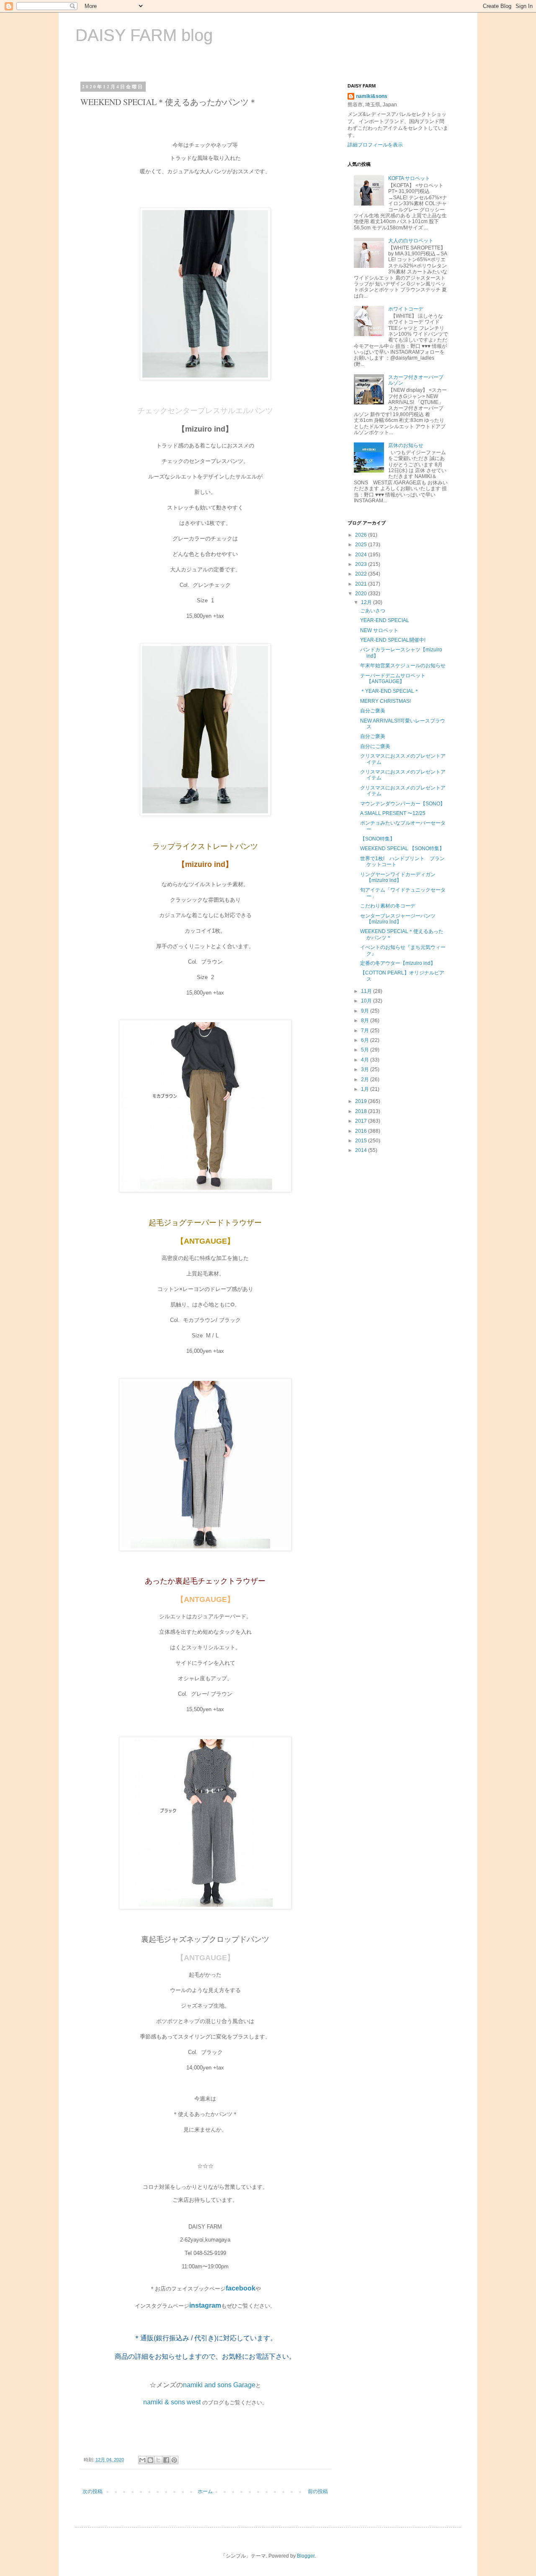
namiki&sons (372, 96)
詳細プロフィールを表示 (375, 145)
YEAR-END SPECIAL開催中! (393, 640)
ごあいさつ (373, 611)
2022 (362, 574)
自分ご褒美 (373, 711)
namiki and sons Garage (219, 2385)
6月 (366, 1040)
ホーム (205, 2491)
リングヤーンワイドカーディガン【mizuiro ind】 (398, 877)
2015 (362, 1141)
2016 (362, 1131)
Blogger (306, 2556)
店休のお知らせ (406, 445)
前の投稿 (318, 2491)
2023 (362, 564)
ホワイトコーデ (406, 309)
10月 (367, 1001)
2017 (362, 1121)
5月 (366, 1050)
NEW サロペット (379, 630)
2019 (362, 1101)
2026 (362, 535)
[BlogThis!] (150, 2460)
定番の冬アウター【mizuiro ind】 (398, 963)
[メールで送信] (142, 2460)
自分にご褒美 (375, 746)
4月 (366, 1060)
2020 (362, 594)
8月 (366, 1021)
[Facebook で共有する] (166, 2460)
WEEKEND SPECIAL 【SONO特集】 (402, 848)
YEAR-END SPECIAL (385, 620)
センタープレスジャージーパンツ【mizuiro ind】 (398, 919)
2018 (362, 1111)
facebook (241, 2288)
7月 (366, 1031)
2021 (362, 584)
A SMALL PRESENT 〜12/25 (393, 813)
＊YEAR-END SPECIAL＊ (390, 691)
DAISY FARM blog (144, 35)
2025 (362, 545)
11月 (367, 991)
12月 (367, 602)
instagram (205, 2305)
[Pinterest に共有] (174, 2460)
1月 (366, 1089)
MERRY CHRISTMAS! (385, 701)
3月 (366, 1069)
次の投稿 (93, 2491)
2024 (362, 555)
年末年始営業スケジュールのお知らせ (403, 666)
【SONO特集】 (378, 839)
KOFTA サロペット (409, 178)
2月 (366, 1080)
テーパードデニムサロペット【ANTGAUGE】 (393, 679)
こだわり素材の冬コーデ (388, 906)
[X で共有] (158, 2460)
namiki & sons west (172, 2402)
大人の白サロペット (411, 241)
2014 (362, 1150)
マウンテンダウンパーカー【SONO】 (403, 804)
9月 (366, 1011)
